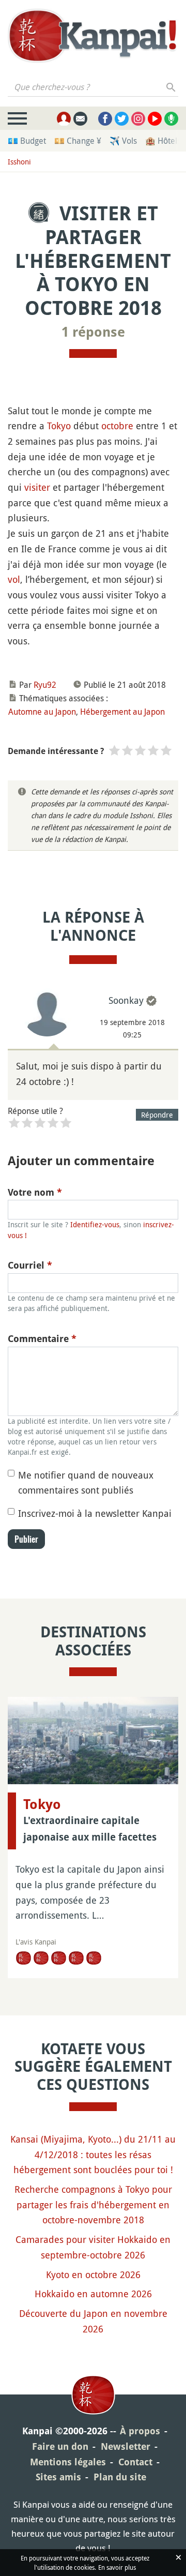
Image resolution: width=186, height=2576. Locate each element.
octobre (117, 426)
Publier (26, 1539)
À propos (140, 2431)
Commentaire (42, 1339)
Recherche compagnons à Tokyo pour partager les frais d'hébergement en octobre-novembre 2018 (93, 2204)
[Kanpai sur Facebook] (105, 119)
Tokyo (59, 426)
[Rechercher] (171, 87)
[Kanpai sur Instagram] (138, 119)
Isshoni (19, 162)
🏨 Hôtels (163, 141)
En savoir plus (117, 2567)
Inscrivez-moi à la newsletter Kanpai (95, 1513)
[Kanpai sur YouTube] (155, 119)
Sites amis (58, 2477)
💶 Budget (27, 141)
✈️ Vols (123, 141)
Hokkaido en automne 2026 (93, 2294)
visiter (37, 487)
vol (14, 579)
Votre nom (35, 1192)
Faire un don (60, 2446)
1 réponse (93, 332)
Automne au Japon (42, 712)
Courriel (30, 1265)
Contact (135, 2462)
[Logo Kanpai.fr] (93, 37)
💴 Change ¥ (78, 141)
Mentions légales (68, 2462)
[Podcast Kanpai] (171, 119)
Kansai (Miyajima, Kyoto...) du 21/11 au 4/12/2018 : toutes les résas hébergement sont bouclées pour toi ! (93, 2154)
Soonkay (126, 1000)
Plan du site (120, 2477)
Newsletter (126, 2446)
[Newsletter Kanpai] (80, 119)
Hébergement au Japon (122, 712)
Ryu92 (45, 685)
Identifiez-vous (95, 1224)
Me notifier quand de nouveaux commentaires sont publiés (86, 1483)
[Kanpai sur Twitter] (122, 119)
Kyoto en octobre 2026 (93, 2274)
